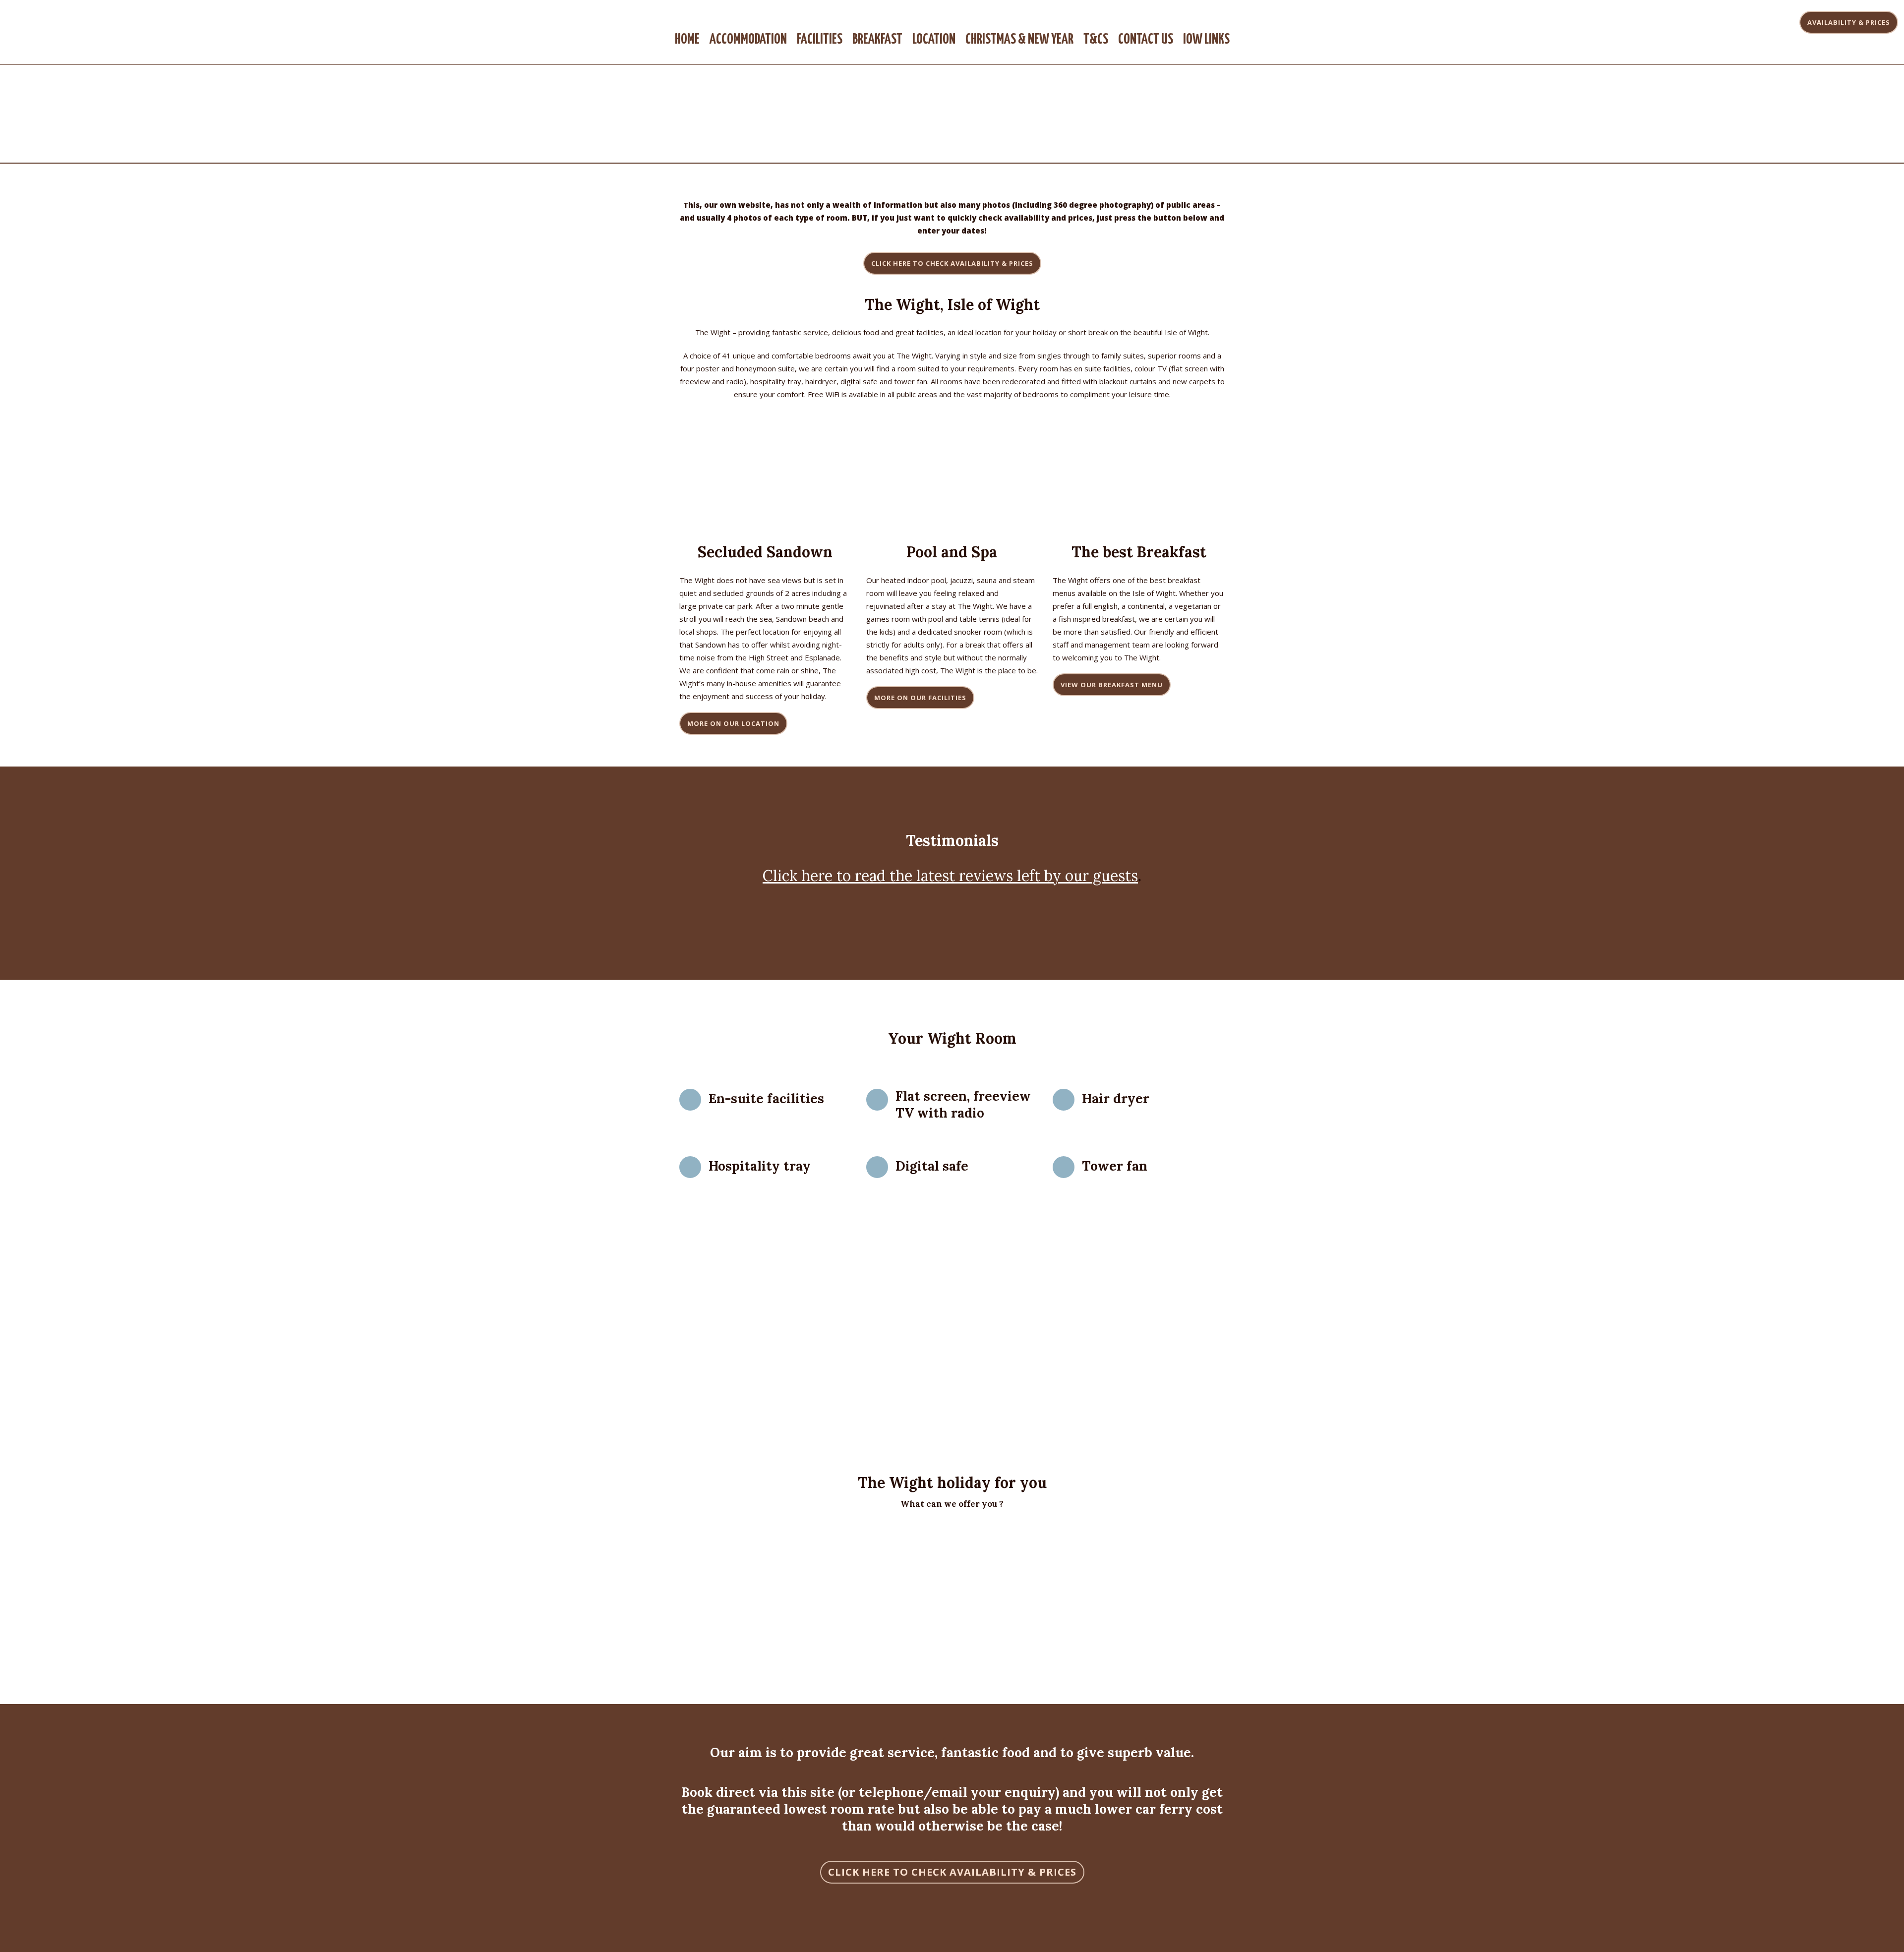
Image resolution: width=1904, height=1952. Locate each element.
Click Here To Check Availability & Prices (952, 263)
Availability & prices (1849, 22)
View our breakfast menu (1112, 685)
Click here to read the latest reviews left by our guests (950, 876)
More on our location (733, 723)
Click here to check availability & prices (952, 1872)
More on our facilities (920, 698)
